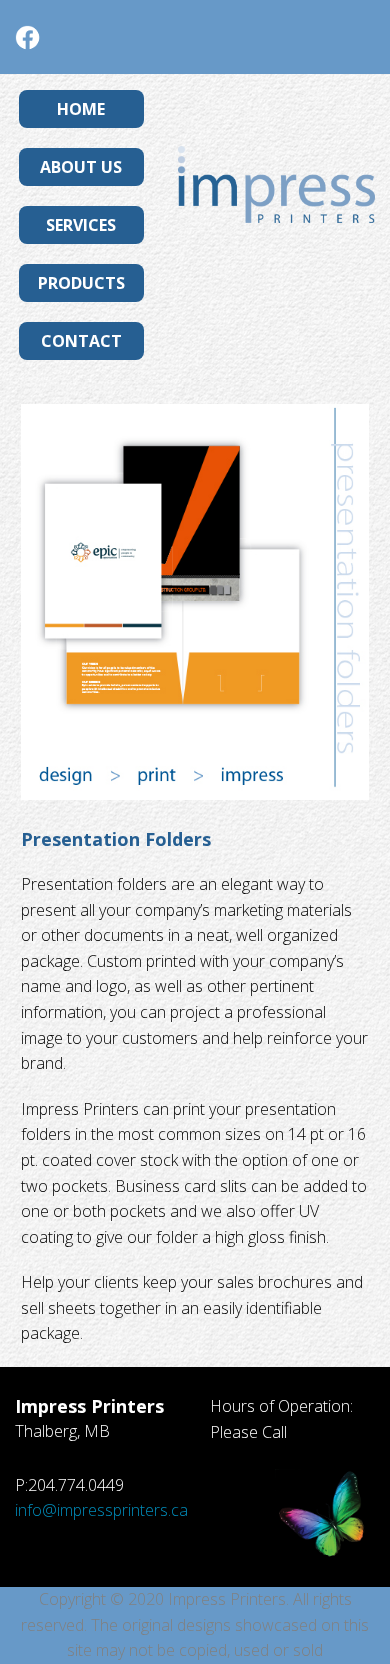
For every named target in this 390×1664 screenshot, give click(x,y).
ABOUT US (81, 167)
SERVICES (81, 225)
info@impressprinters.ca (101, 1510)
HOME (81, 109)
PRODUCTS (81, 283)
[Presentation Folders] (194, 601)
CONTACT (81, 341)
